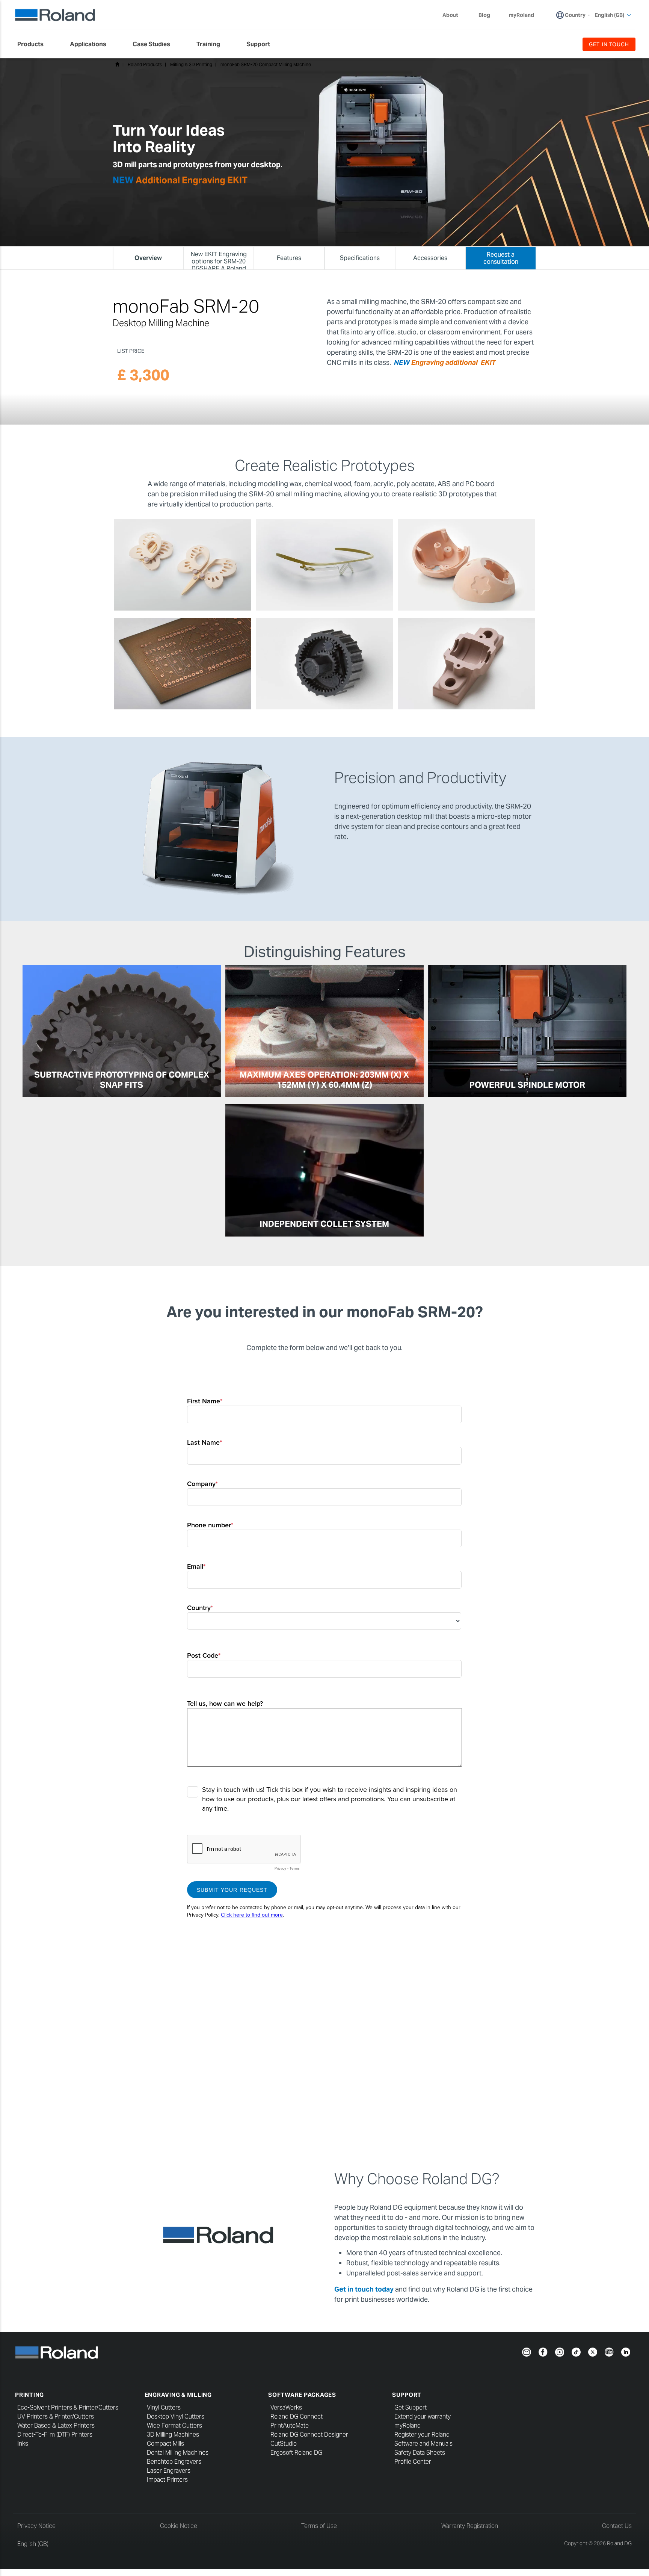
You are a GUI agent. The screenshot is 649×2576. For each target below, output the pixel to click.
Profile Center (413, 2462)
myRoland (408, 2426)
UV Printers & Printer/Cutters (56, 2417)
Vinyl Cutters (164, 2407)
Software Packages (302, 2395)
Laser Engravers (169, 2471)
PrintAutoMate (290, 2426)
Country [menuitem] (575, 15)
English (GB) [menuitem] (609, 15)
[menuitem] (34, 44)
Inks (23, 2444)
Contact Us (617, 2526)
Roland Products (145, 64)
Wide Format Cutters (174, 2426)
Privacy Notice (36, 2526)
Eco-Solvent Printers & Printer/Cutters (68, 2407)
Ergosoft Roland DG (296, 2453)
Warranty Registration (470, 2526)
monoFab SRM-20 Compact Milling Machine (266, 64)
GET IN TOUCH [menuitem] (609, 44)
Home (117, 64)
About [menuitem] (450, 15)
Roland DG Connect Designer (309, 2435)
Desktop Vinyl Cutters (176, 2417)
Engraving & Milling (178, 2395)
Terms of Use (319, 2526)
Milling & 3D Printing (191, 64)
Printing (29, 2395)
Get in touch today (365, 2289)
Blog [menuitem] (484, 15)
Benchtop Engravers (174, 2462)
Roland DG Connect (297, 2417)
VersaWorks (286, 2407)
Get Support (411, 2407)
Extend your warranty (423, 2417)
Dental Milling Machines (178, 2453)
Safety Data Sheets (420, 2453)
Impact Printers (167, 2480)
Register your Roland (422, 2435)
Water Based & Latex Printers (56, 2426)
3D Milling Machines (173, 2435)
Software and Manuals (423, 2444)
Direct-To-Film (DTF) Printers (55, 2435)
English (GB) (33, 2544)
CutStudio (284, 2444)
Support (407, 2395)
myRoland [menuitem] (521, 15)
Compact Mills (165, 2444)
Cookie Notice (179, 2526)
